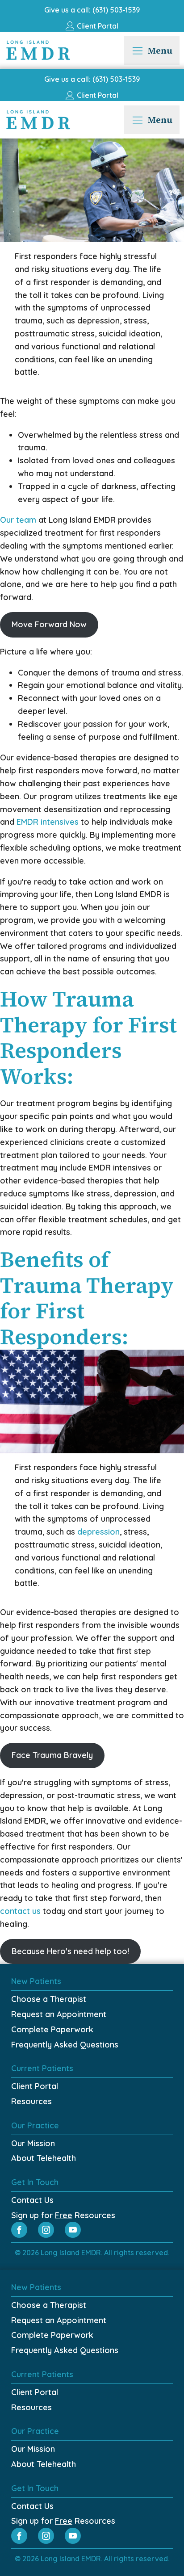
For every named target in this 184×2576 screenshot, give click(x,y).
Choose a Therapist (49, 1999)
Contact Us (32, 2200)
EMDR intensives (48, 822)
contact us (20, 1911)
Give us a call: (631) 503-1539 (92, 10)
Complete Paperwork (52, 2029)
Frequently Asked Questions (65, 2045)
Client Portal (35, 2086)
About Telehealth (44, 2158)
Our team (18, 520)
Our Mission (33, 2143)
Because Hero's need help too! (70, 1951)
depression (98, 1532)
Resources (31, 2101)
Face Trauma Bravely (52, 1755)
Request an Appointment (59, 2014)
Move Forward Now (49, 624)
